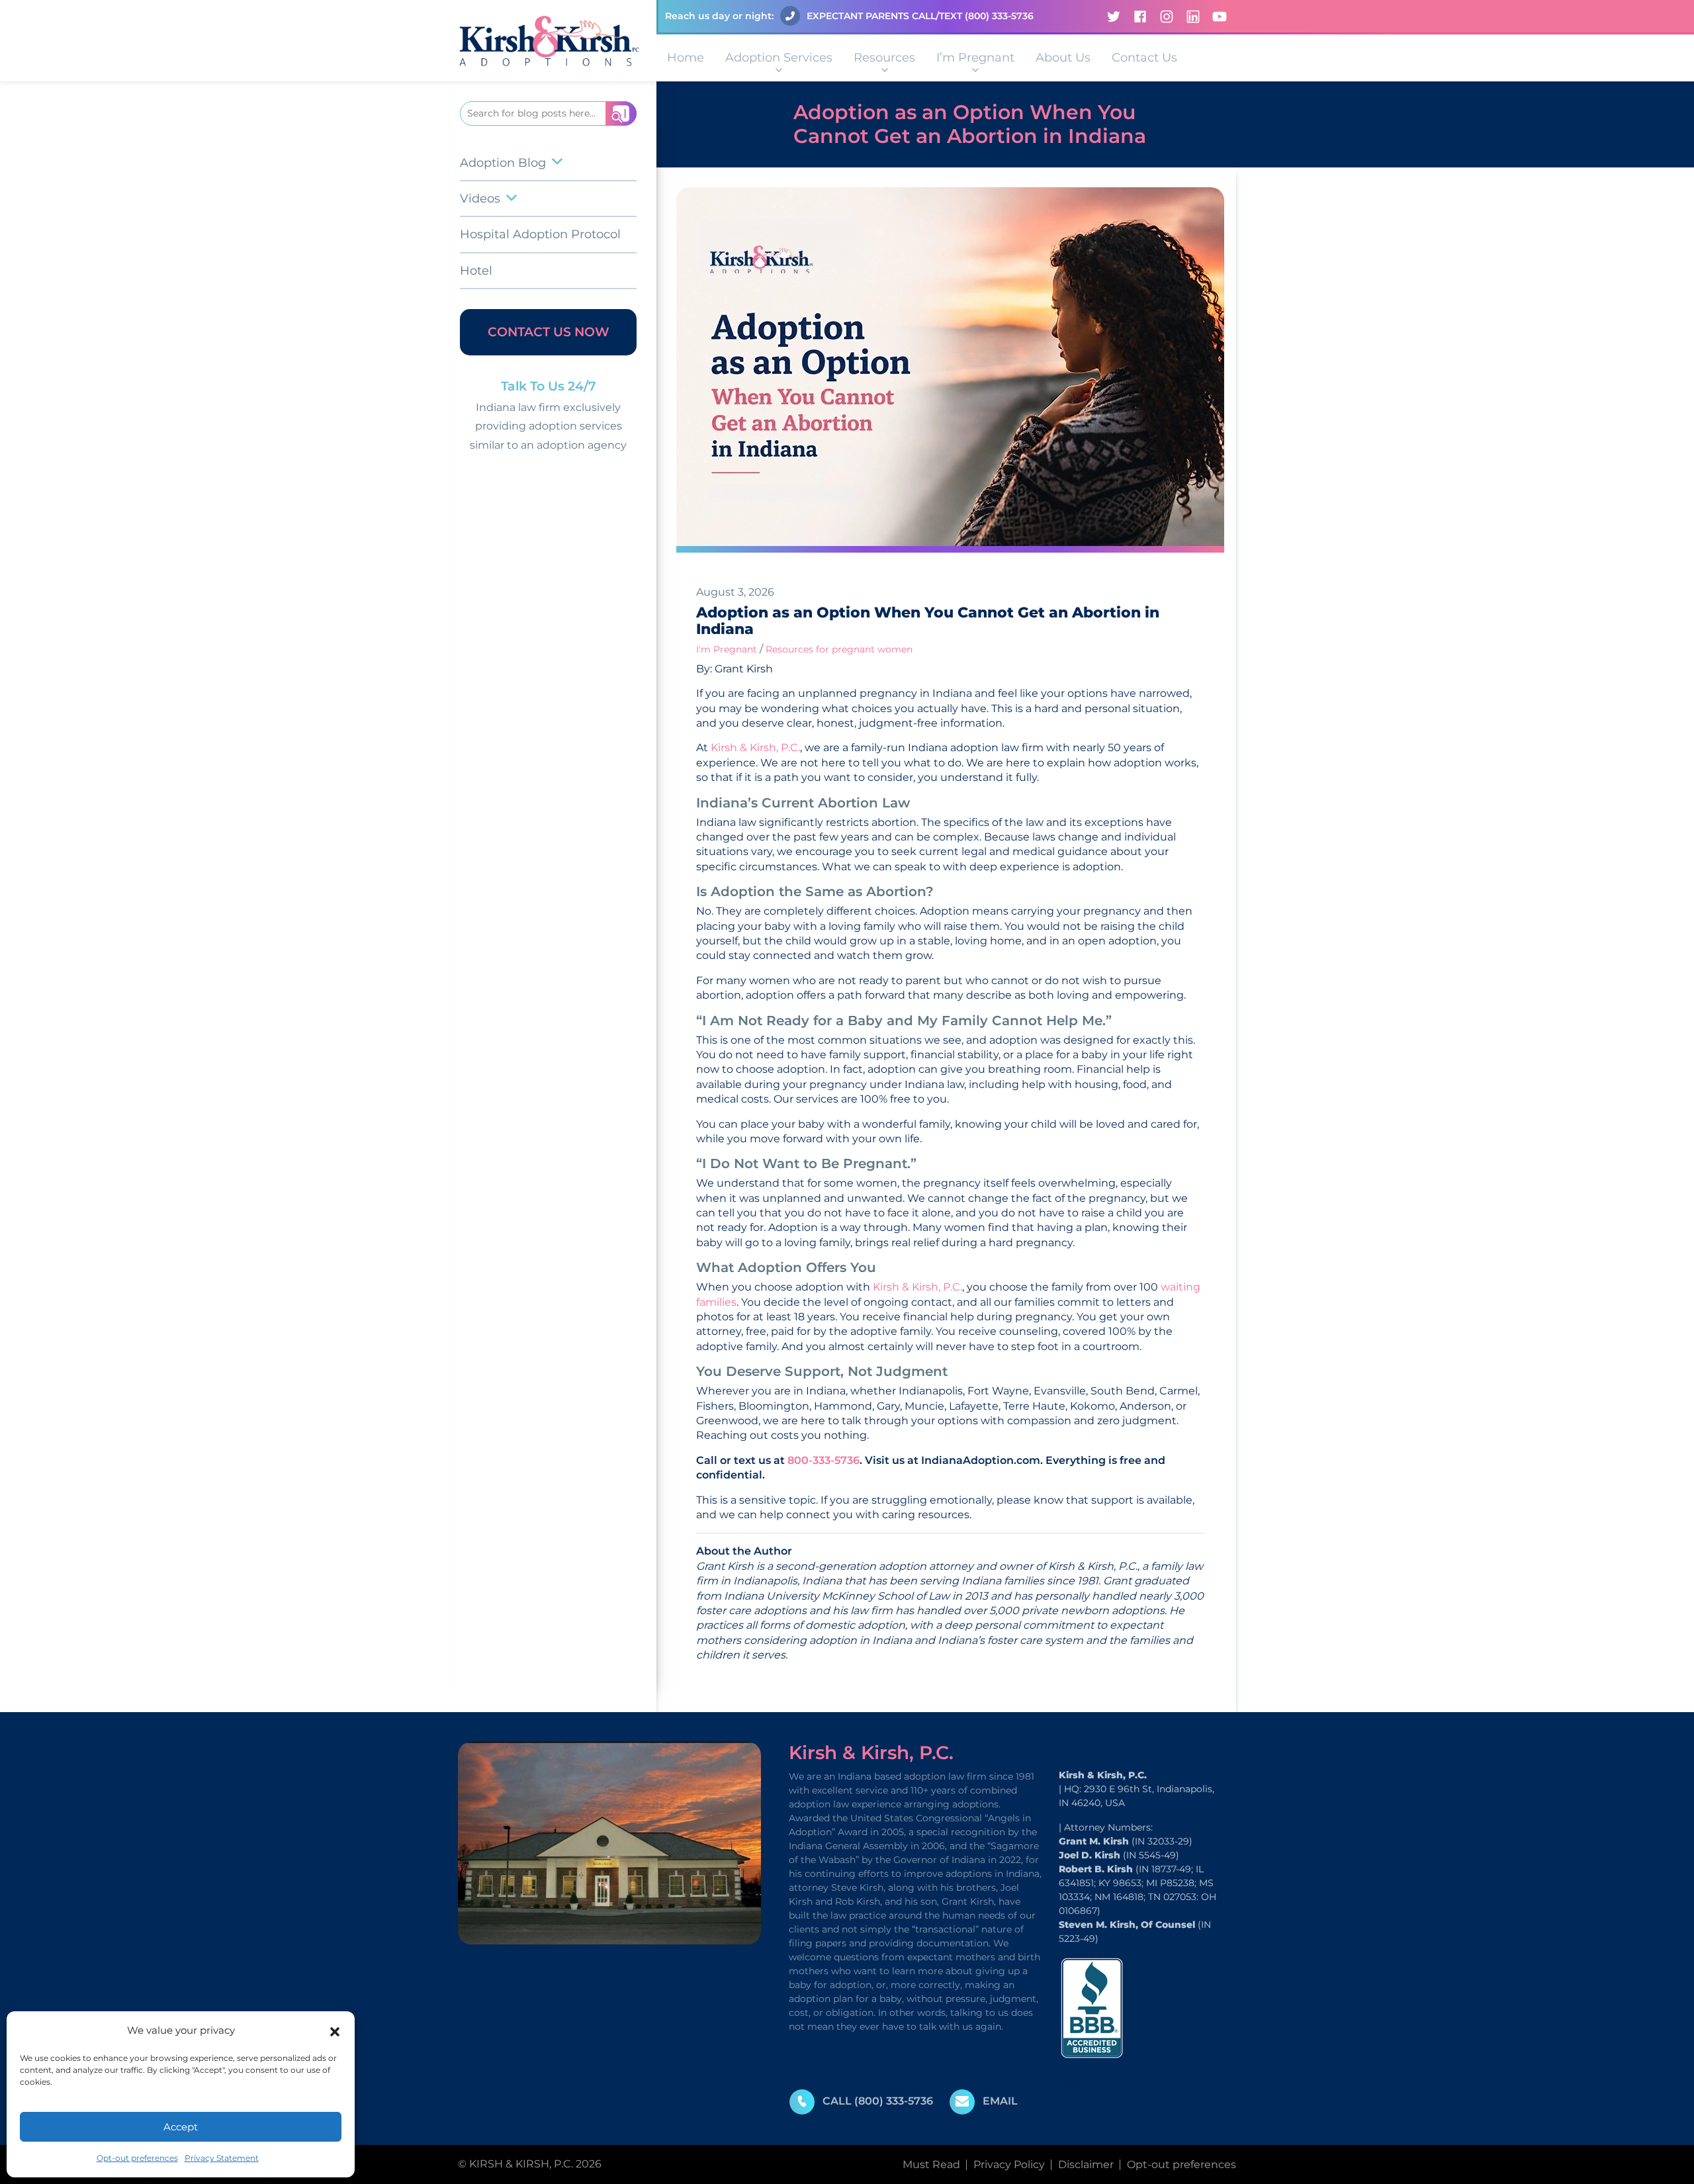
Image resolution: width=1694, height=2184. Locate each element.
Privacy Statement (222, 2158)
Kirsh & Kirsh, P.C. (754, 748)
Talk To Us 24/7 (549, 386)
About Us (1063, 58)
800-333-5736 (824, 1460)
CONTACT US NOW (549, 332)
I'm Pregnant (727, 649)
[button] (335, 2030)
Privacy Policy (1009, 2164)
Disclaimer (1086, 2164)
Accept (181, 2127)
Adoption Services (779, 58)
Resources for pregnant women (839, 649)
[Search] (621, 114)
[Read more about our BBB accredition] (1092, 2008)
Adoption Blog (503, 163)
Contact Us (1144, 58)
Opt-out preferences (137, 2158)
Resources (884, 58)
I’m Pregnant (975, 58)
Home (686, 58)
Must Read (931, 2164)
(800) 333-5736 (999, 16)
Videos (480, 199)
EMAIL (1000, 2101)
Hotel (476, 271)
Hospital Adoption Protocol (540, 234)
